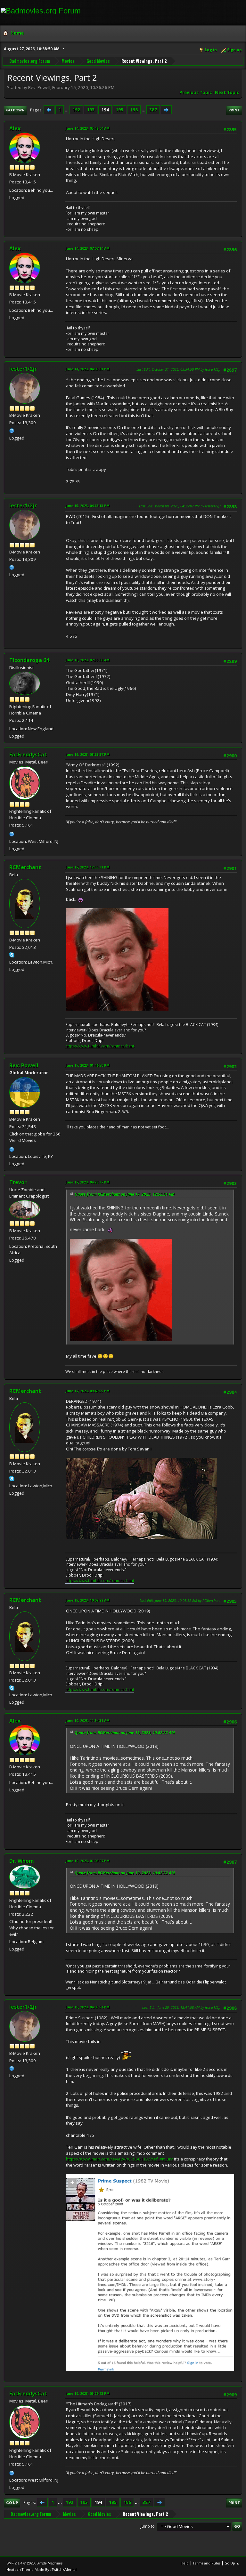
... (67, 110)
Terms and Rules (207, 2563)
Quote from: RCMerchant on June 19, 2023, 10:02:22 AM (125, 1733)
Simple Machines (50, 2563)
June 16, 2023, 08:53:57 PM (87, 754)
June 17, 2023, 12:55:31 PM (87, 867)
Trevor (18, 1182)
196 (134, 110)
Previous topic (196, 93)
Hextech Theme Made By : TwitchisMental (41, 2569)
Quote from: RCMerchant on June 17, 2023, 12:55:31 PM (125, 1194)
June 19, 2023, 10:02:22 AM (87, 1600)
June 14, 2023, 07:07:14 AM (87, 248)
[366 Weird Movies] (12, 1149)
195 (119, 110)
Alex (15, 128)
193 (91, 110)
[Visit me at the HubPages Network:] (12, 833)
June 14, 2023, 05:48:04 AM (87, 128)
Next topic (227, 93)
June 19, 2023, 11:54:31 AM (87, 1720)
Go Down (15, 110)
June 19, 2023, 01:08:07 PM (87, 1861)
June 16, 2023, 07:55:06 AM (87, 660)
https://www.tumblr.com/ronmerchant (100, 1046)
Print (234, 110)
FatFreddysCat (28, 755)
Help (185, 2563)
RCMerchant (25, 867)
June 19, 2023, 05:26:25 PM (87, 2393)
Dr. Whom (22, 1861)
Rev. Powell (24, 1065)
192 (76, 110)
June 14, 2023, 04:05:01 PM (87, 369)
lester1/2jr (23, 369)
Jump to (148, 2526)
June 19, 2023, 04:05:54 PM (87, 2007)
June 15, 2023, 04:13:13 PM (87, 506)
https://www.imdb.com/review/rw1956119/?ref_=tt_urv (119, 2159)
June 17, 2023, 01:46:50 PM (87, 1065)
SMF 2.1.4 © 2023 (20, 2563)
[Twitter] (12, 430)
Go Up (12, 2503)
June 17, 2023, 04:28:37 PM (87, 1182)
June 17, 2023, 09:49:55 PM (87, 1391)
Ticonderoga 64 (29, 660)
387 (153, 110)
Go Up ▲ (232, 2563)
